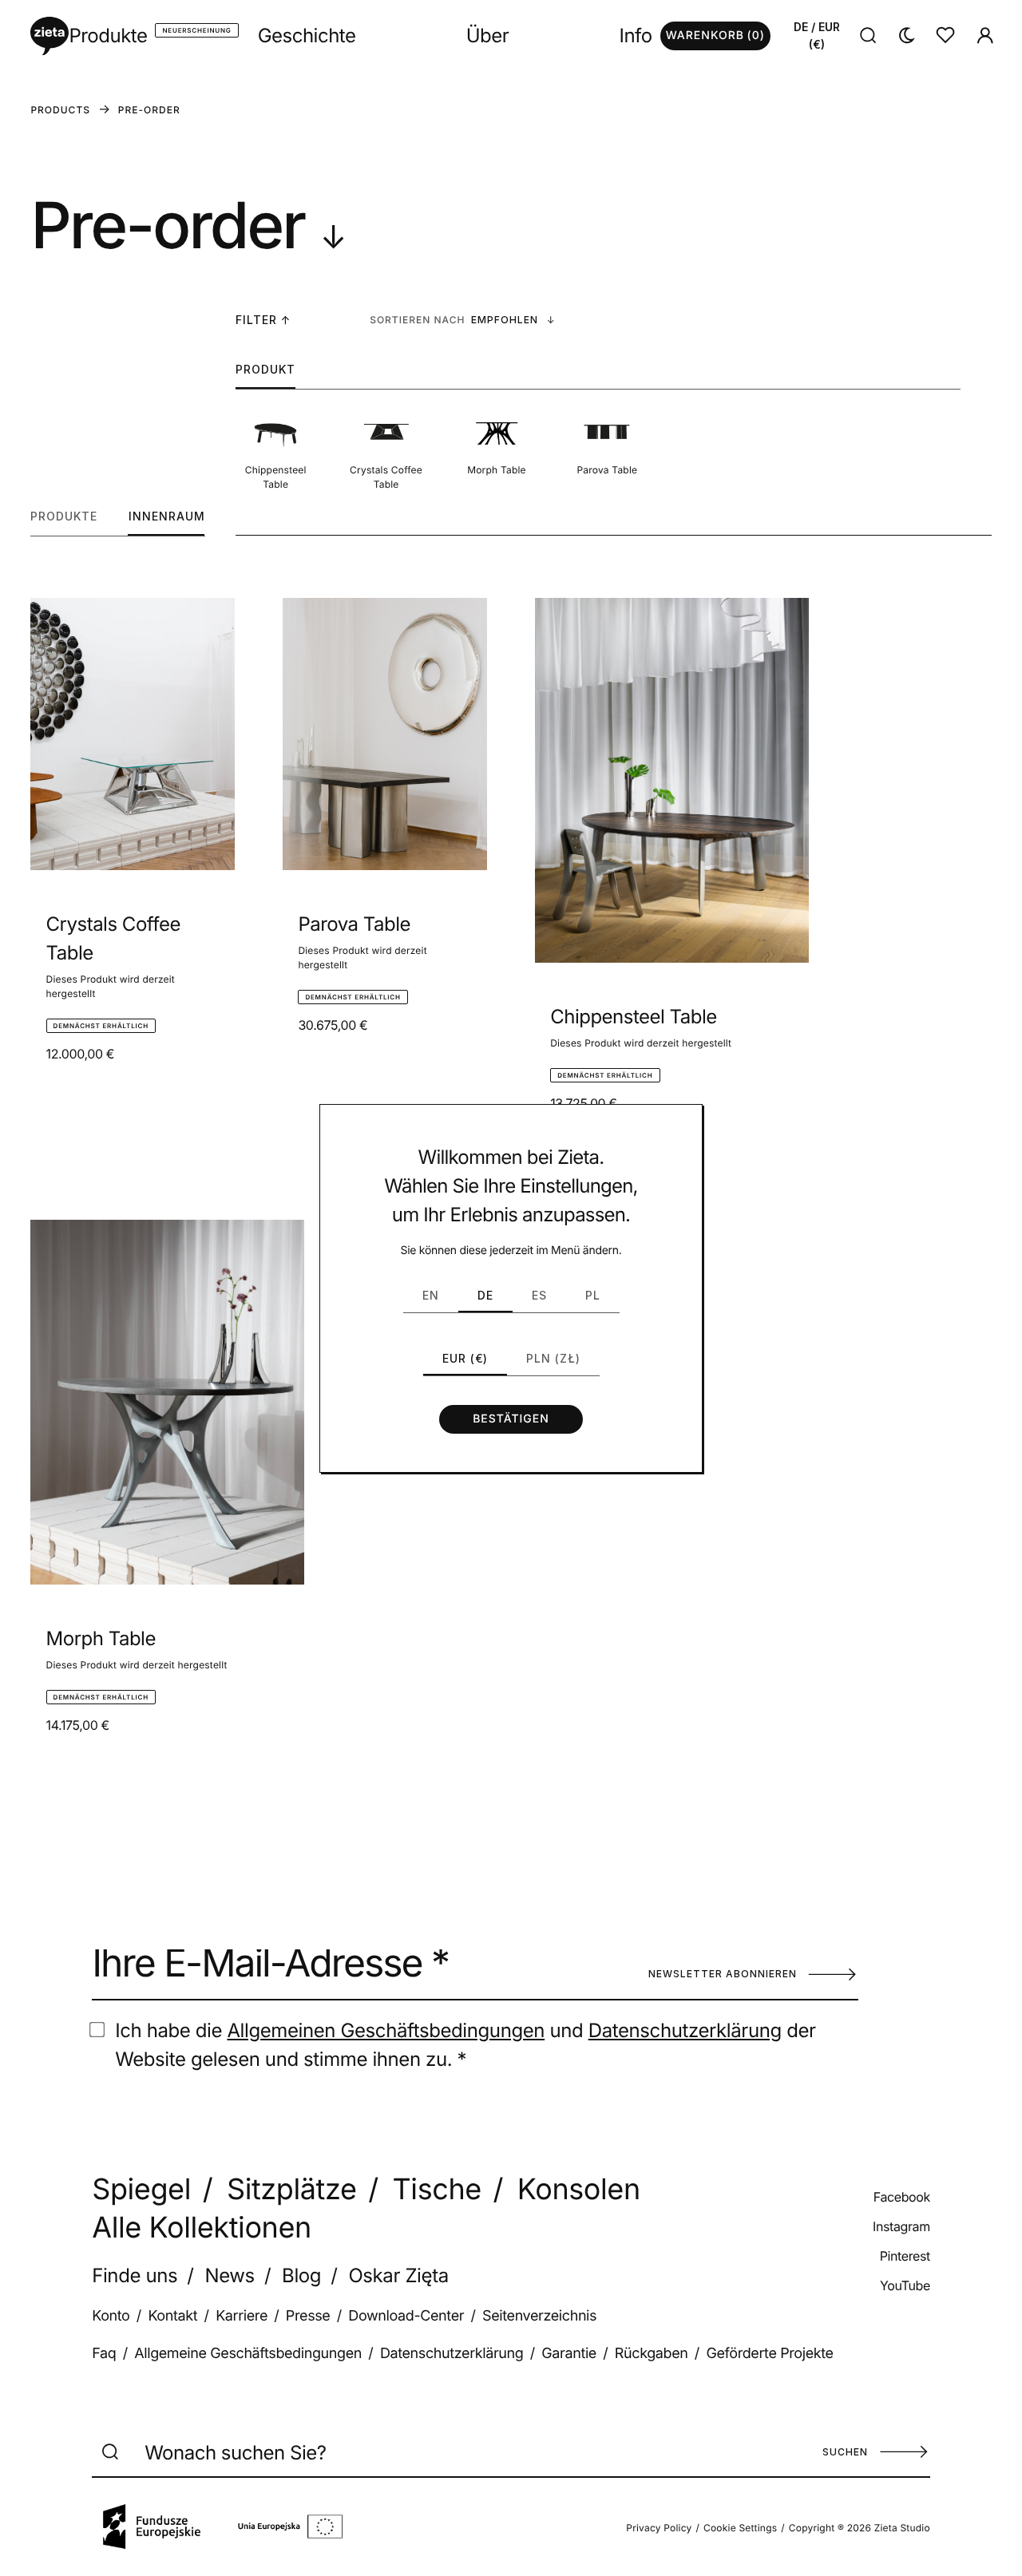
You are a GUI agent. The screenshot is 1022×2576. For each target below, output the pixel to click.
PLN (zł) (553, 1358)
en (431, 1295)
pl (593, 1295)
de (485, 1295)
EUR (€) (465, 1358)
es (539, 1295)
